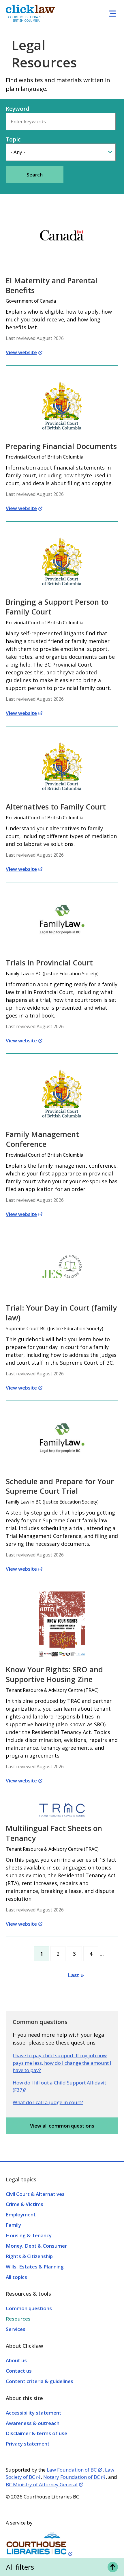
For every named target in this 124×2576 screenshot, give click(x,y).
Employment (21, 2215)
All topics (16, 2277)
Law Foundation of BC (72, 2470)
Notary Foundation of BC (72, 2477)
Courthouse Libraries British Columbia (26, 19)
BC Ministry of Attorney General (42, 2484)
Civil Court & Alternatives (35, 2194)
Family (13, 2225)
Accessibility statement (34, 2413)
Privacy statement (28, 2444)
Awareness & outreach (33, 2423)
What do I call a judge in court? (48, 2102)
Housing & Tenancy (29, 2235)
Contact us (19, 2371)
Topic (13, 139)
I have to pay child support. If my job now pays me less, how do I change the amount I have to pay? (62, 2063)
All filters (20, 2567)
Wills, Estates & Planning (35, 2267)
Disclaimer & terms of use (36, 2433)
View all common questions (62, 2126)
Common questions (29, 2308)
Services (16, 2329)
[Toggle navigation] (112, 13)
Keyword (18, 109)
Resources (18, 2319)
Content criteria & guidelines (40, 2381)
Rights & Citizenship (29, 2256)
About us (16, 2360)
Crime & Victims (25, 2204)
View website (21, 352)
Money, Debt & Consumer (36, 2246)
